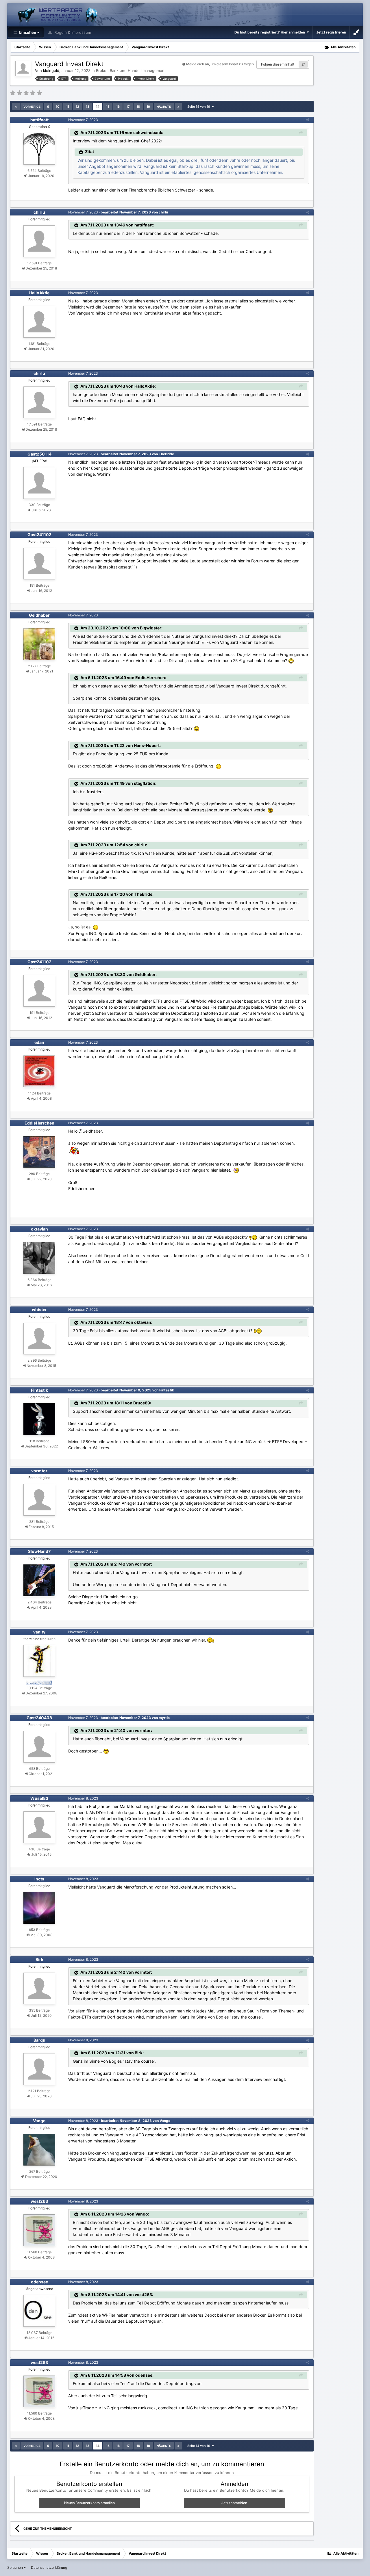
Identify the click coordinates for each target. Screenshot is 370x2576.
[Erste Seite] (16, 107)
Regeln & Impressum (72, 32)
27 (303, 64)
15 (108, 107)
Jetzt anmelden (234, 2503)
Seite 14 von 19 (200, 107)
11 (68, 107)
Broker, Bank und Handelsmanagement (131, 70)
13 (88, 107)
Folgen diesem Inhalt (278, 64)
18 (138, 107)
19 (148, 107)
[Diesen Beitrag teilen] (308, 120)
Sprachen (15, 2567)
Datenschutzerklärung (49, 2567)
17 (128, 107)
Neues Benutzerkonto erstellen (89, 2503)
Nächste (164, 107)
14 (98, 107)
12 (77, 107)
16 (118, 107)
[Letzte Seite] (178, 107)
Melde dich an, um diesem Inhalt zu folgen (220, 64)
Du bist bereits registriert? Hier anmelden (271, 32)
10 (58, 107)
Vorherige (32, 107)
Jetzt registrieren (331, 32)
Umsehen (27, 32)
